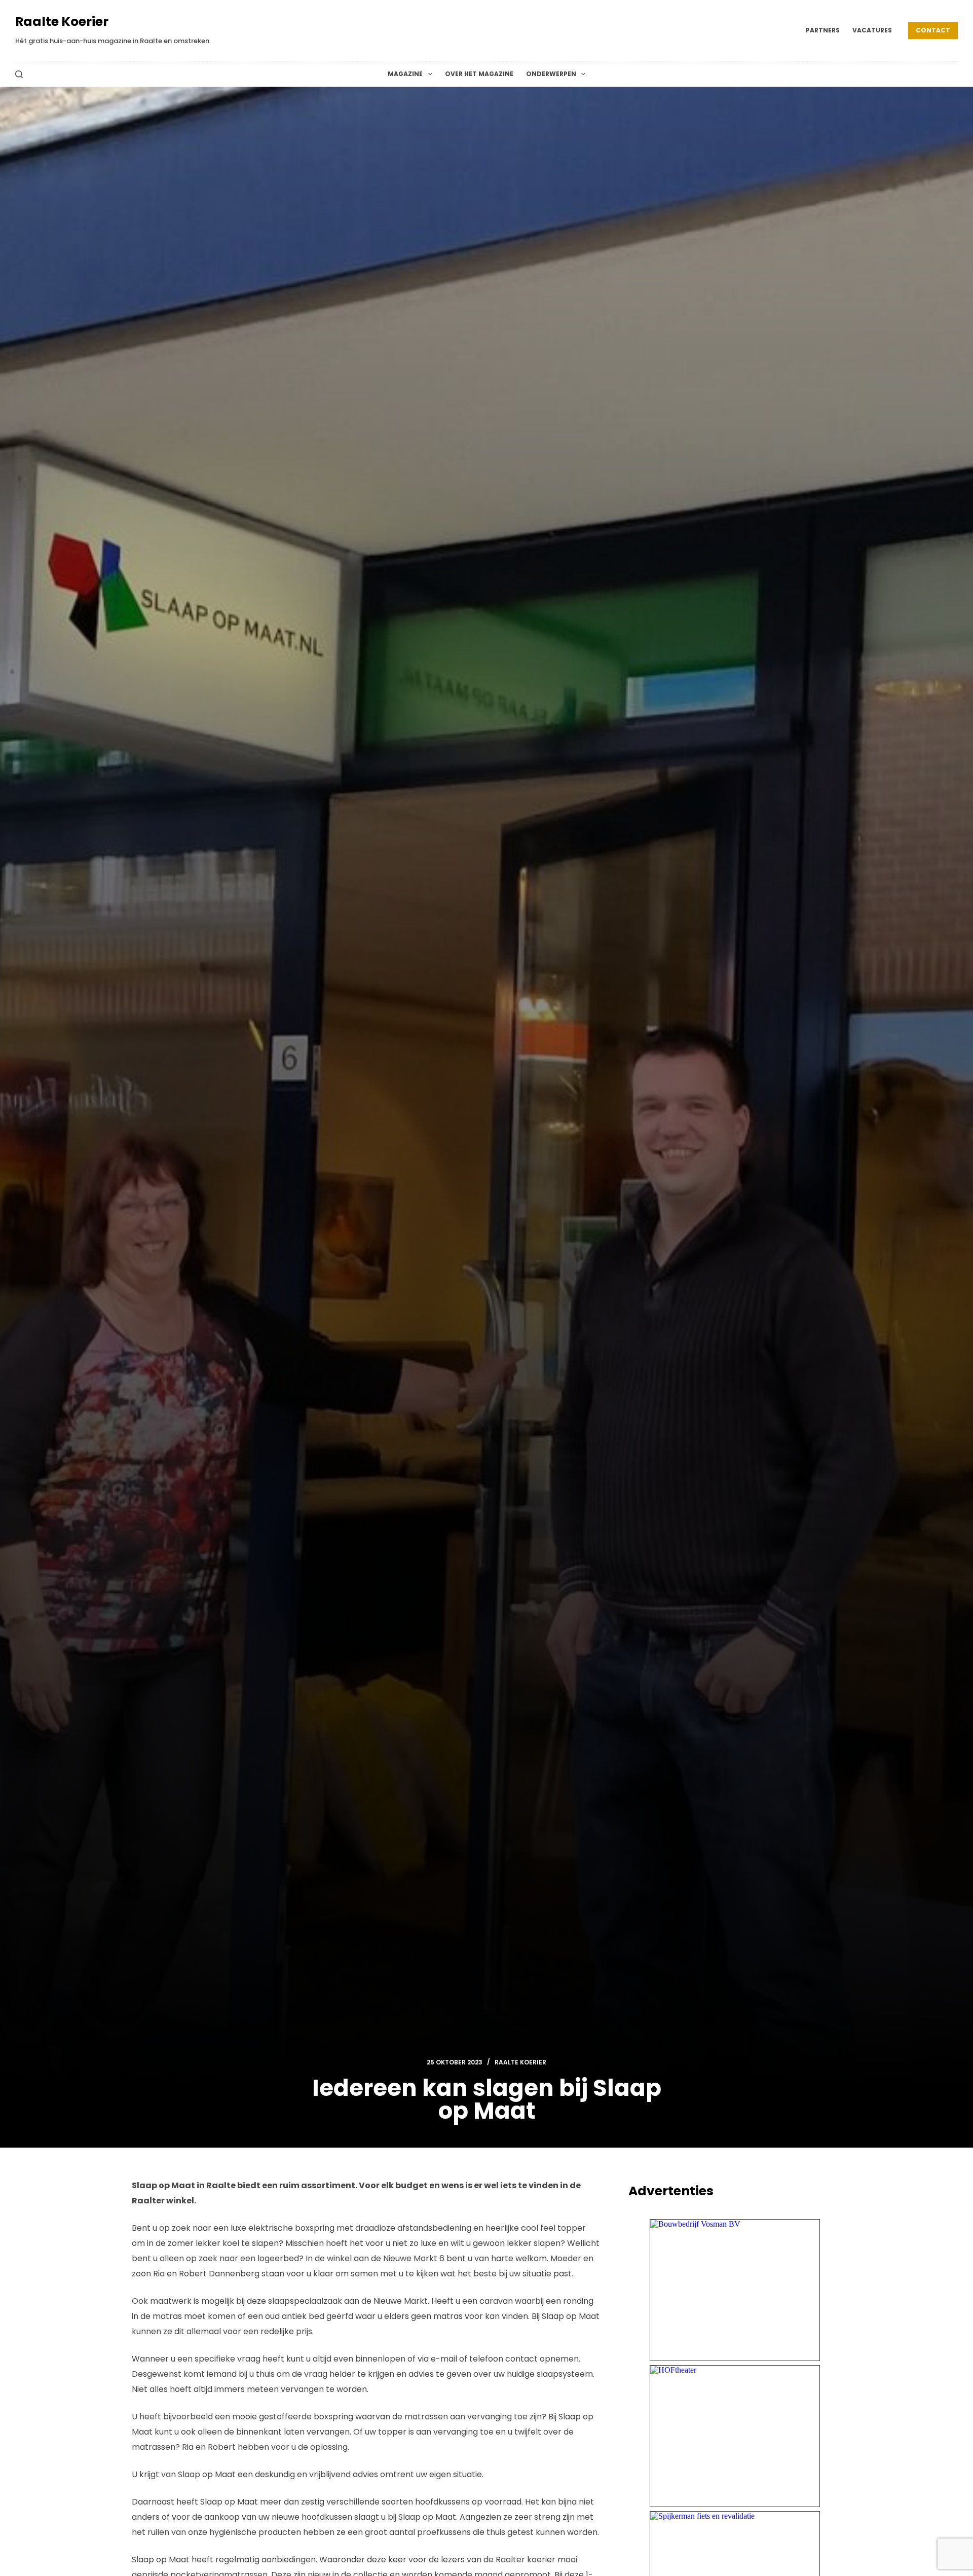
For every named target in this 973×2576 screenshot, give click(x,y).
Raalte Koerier (62, 22)
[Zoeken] (19, 74)
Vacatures (872, 30)
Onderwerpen (551, 74)
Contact (933, 30)
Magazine (405, 74)
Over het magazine (479, 74)
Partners (823, 30)
